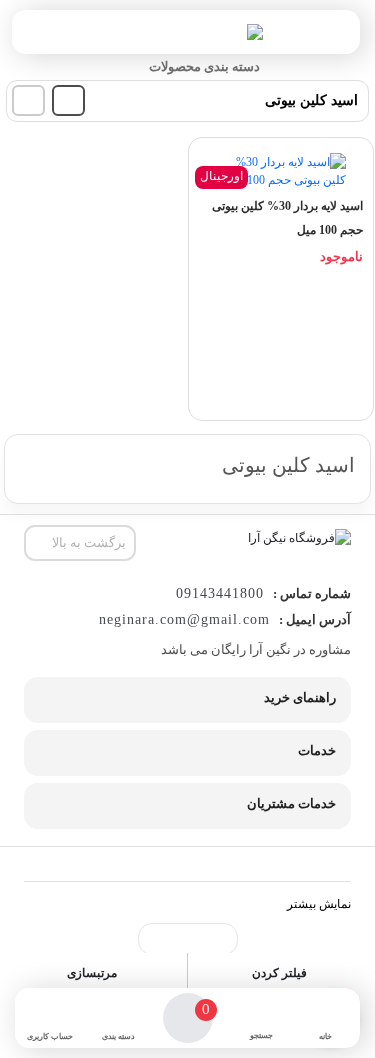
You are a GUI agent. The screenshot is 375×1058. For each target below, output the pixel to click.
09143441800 (220, 593)
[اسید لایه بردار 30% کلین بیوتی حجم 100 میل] (281, 171)
